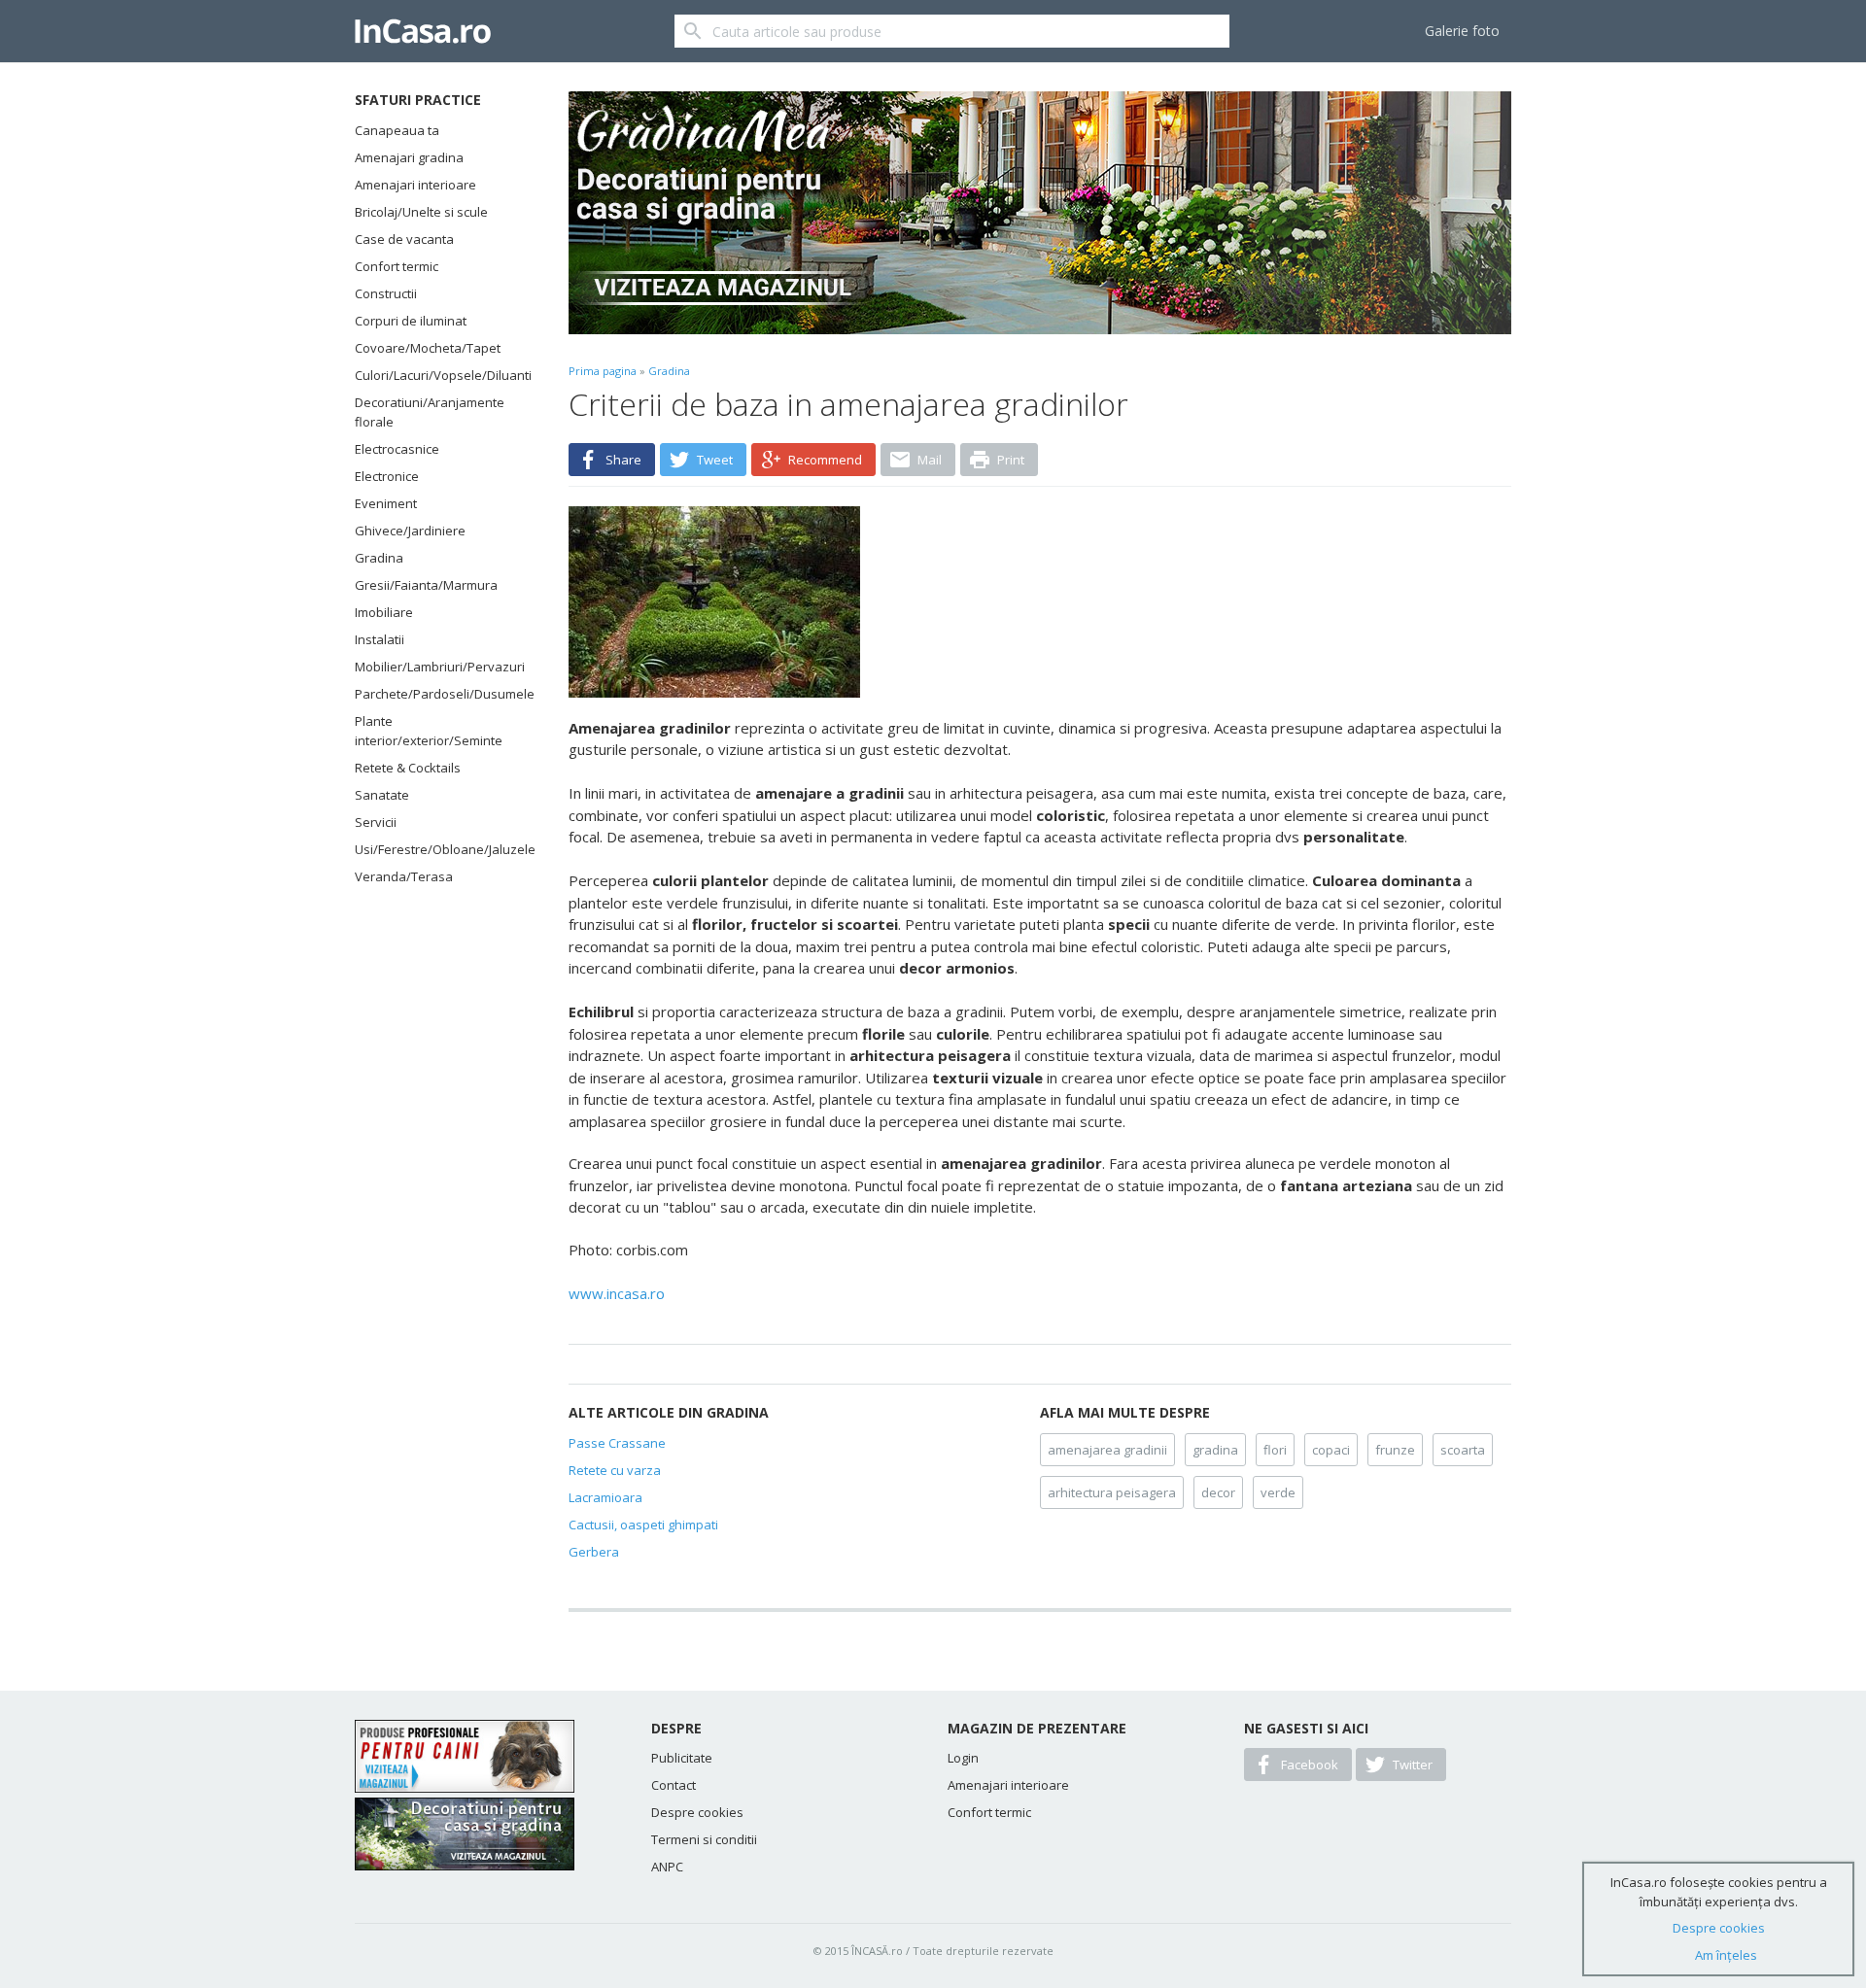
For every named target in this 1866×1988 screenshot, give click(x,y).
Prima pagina (603, 371)
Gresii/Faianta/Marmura (426, 585)
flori (1275, 1450)
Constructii (386, 293)
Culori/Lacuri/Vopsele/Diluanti (437, 375)
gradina (1215, 1450)
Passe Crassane (617, 1443)
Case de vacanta (404, 239)
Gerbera (594, 1552)
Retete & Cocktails (408, 768)
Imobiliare (384, 612)
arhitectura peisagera (1112, 1492)
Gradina (379, 558)
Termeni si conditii (704, 1839)
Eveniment (386, 503)
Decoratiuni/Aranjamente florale (430, 412)
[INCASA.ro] (423, 31)
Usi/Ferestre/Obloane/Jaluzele (437, 849)
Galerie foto (1462, 31)
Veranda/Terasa (404, 876)
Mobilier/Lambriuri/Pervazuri (437, 667)
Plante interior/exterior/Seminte (429, 731)
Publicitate (682, 1758)
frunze (1395, 1450)
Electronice (387, 476)
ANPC (667, 1867)
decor (1218, 1492)
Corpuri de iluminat (411, 321)
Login (963, 1758)
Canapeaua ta (397, 130)
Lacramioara (605, 1497)
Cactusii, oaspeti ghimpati (643, 1525)
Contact (674, 1785)
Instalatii (380, 639)
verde (1278, 1492)
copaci (1331, 1450)
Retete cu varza (615, 1470)
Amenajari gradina (409, 157)
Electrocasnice (397, 449)
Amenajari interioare (415, 185)
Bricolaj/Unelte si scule (421, 212)
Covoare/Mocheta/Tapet (428, 348)
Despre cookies (697, 1812)
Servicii (376, 822)
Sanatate (382, 795)
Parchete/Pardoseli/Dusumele (437, 694)
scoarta (1463, 1450)
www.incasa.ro (617, 1293)
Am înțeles (1726, 1955)
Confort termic (397, 266)
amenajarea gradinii (1107, 1450)
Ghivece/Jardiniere (410, 531)
